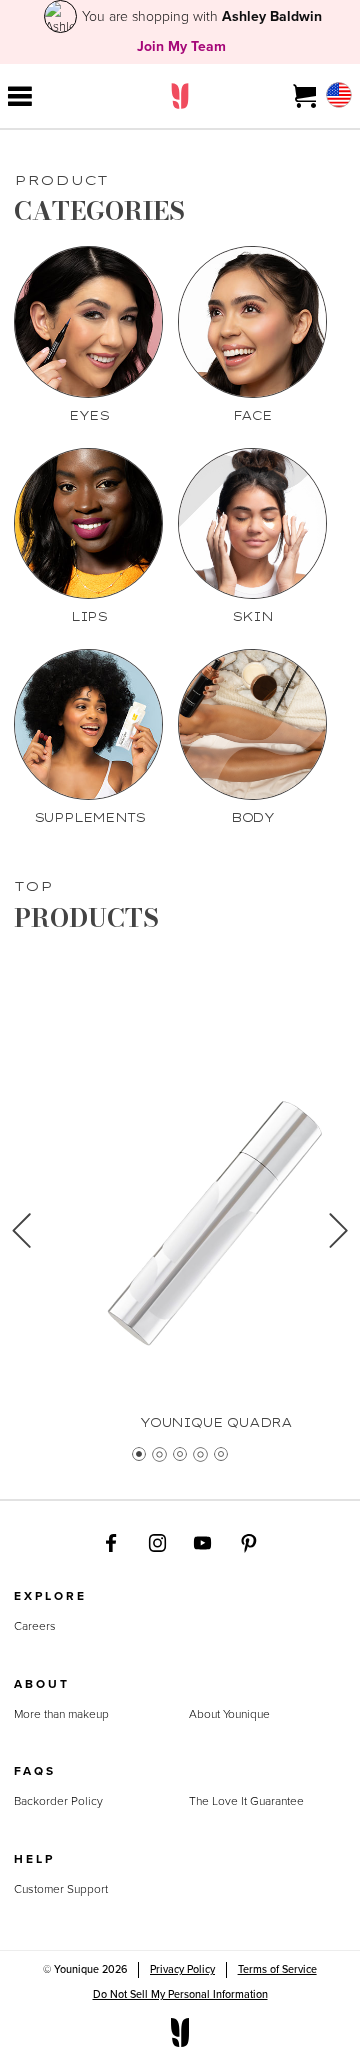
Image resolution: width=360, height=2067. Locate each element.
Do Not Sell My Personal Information (180, 1994)
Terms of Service (277, 1969)
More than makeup (61, 1715)
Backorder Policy (58, 1802)
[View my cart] (305, 96)
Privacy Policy (182, 1969)
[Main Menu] (20, 96)
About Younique (229, 1715)
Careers (35, 1627)
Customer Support (61, 1890)
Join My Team (181, 46)
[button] (21, 1238)
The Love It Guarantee (246, 1802)
